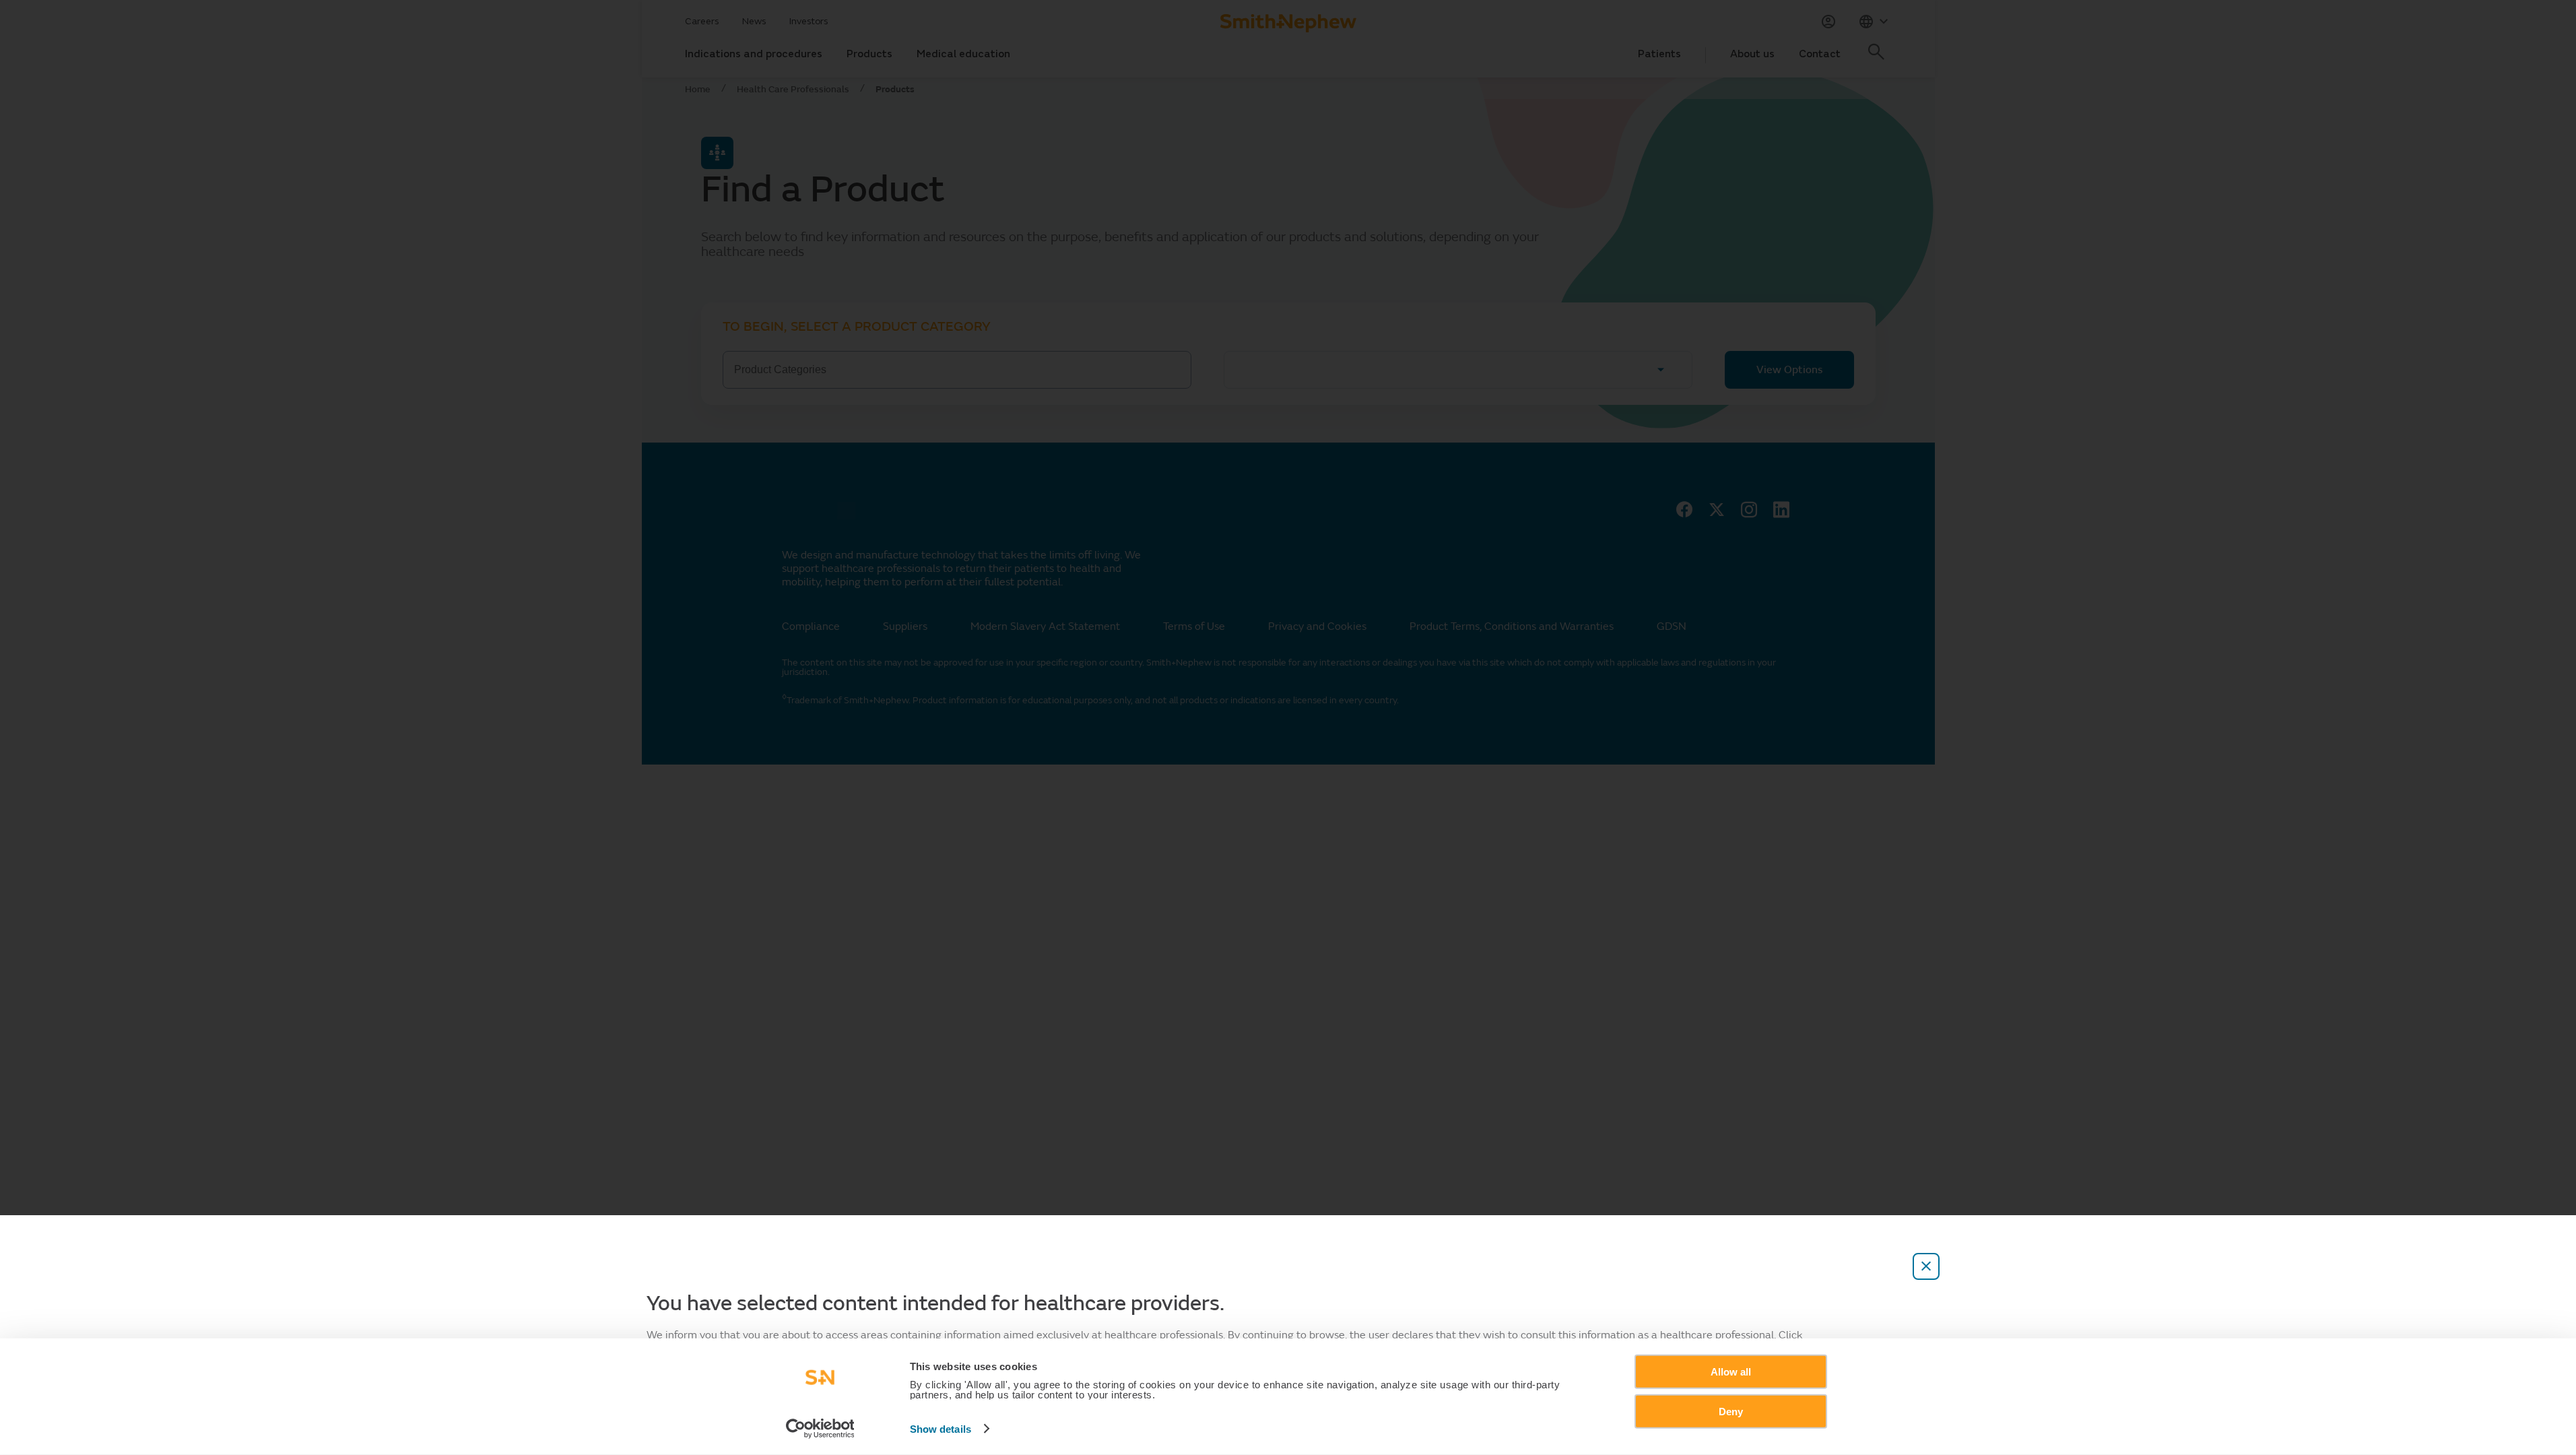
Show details (940, 1429)
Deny (1731, 1411)
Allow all (1731, 1372)
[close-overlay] (1926, 1266)
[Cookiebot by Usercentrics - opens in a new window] (820, 1429)
